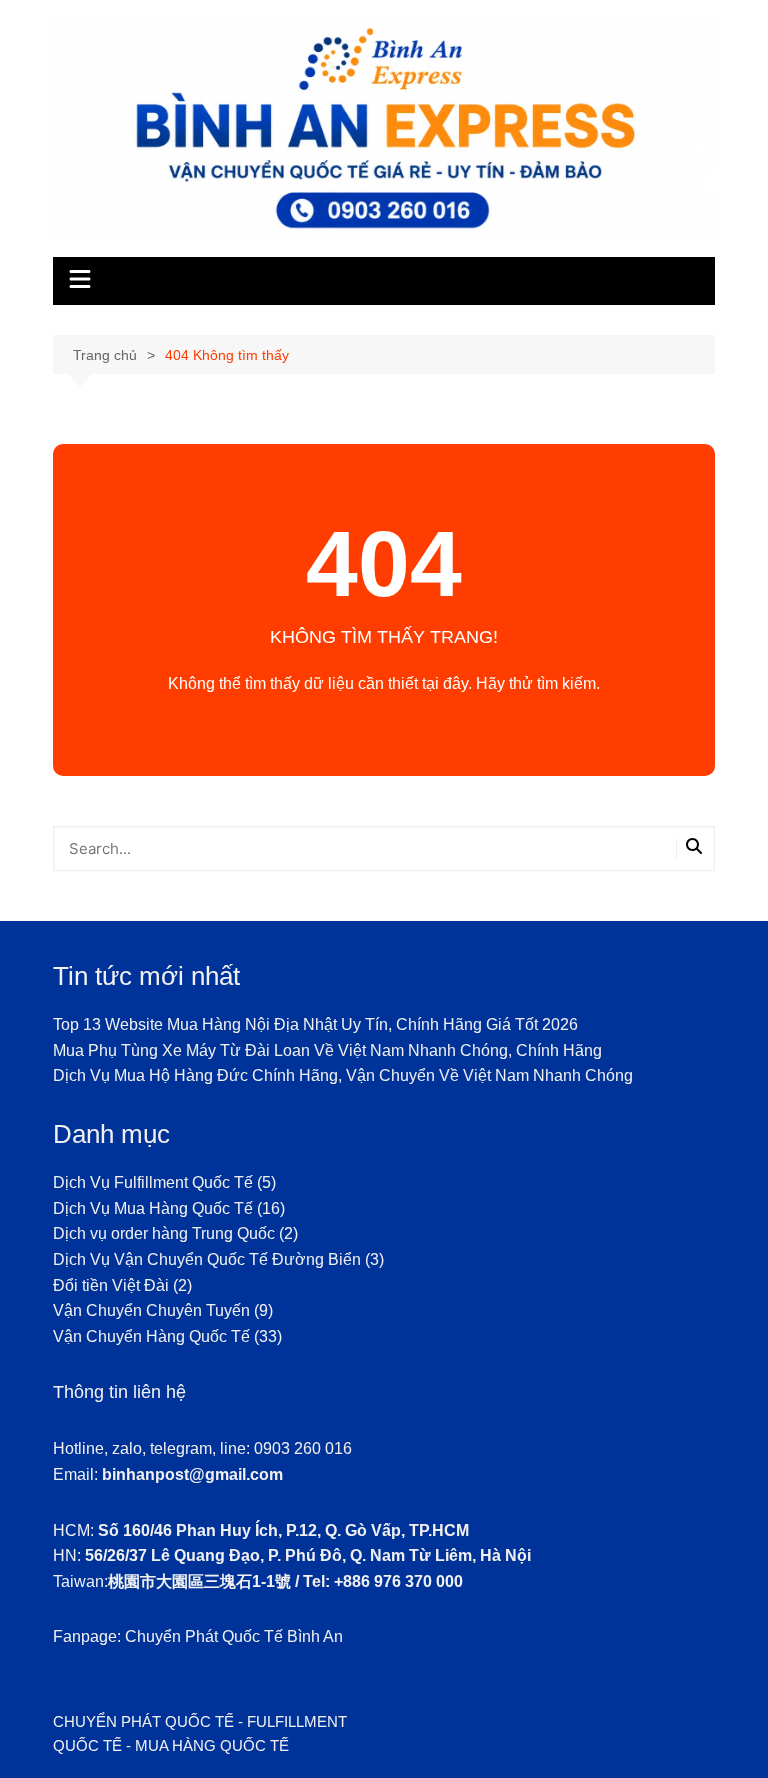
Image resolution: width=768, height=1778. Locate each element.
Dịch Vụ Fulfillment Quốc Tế (153, 1182)
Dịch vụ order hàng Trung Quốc (164, 1233)
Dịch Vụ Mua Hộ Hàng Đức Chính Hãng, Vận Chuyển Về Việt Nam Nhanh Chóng (343, 1075)
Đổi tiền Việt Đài (111, 1285)
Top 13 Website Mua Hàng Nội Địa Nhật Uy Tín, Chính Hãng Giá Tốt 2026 (315, 1024)
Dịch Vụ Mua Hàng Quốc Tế (153, 1208)
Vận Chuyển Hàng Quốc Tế (151, 1336)
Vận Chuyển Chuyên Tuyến (151, 1310)
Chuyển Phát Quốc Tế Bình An (234, 1636)
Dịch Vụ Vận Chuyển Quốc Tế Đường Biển (207, 1259)
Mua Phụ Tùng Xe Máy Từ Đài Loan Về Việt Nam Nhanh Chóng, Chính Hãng (327, 1050)
